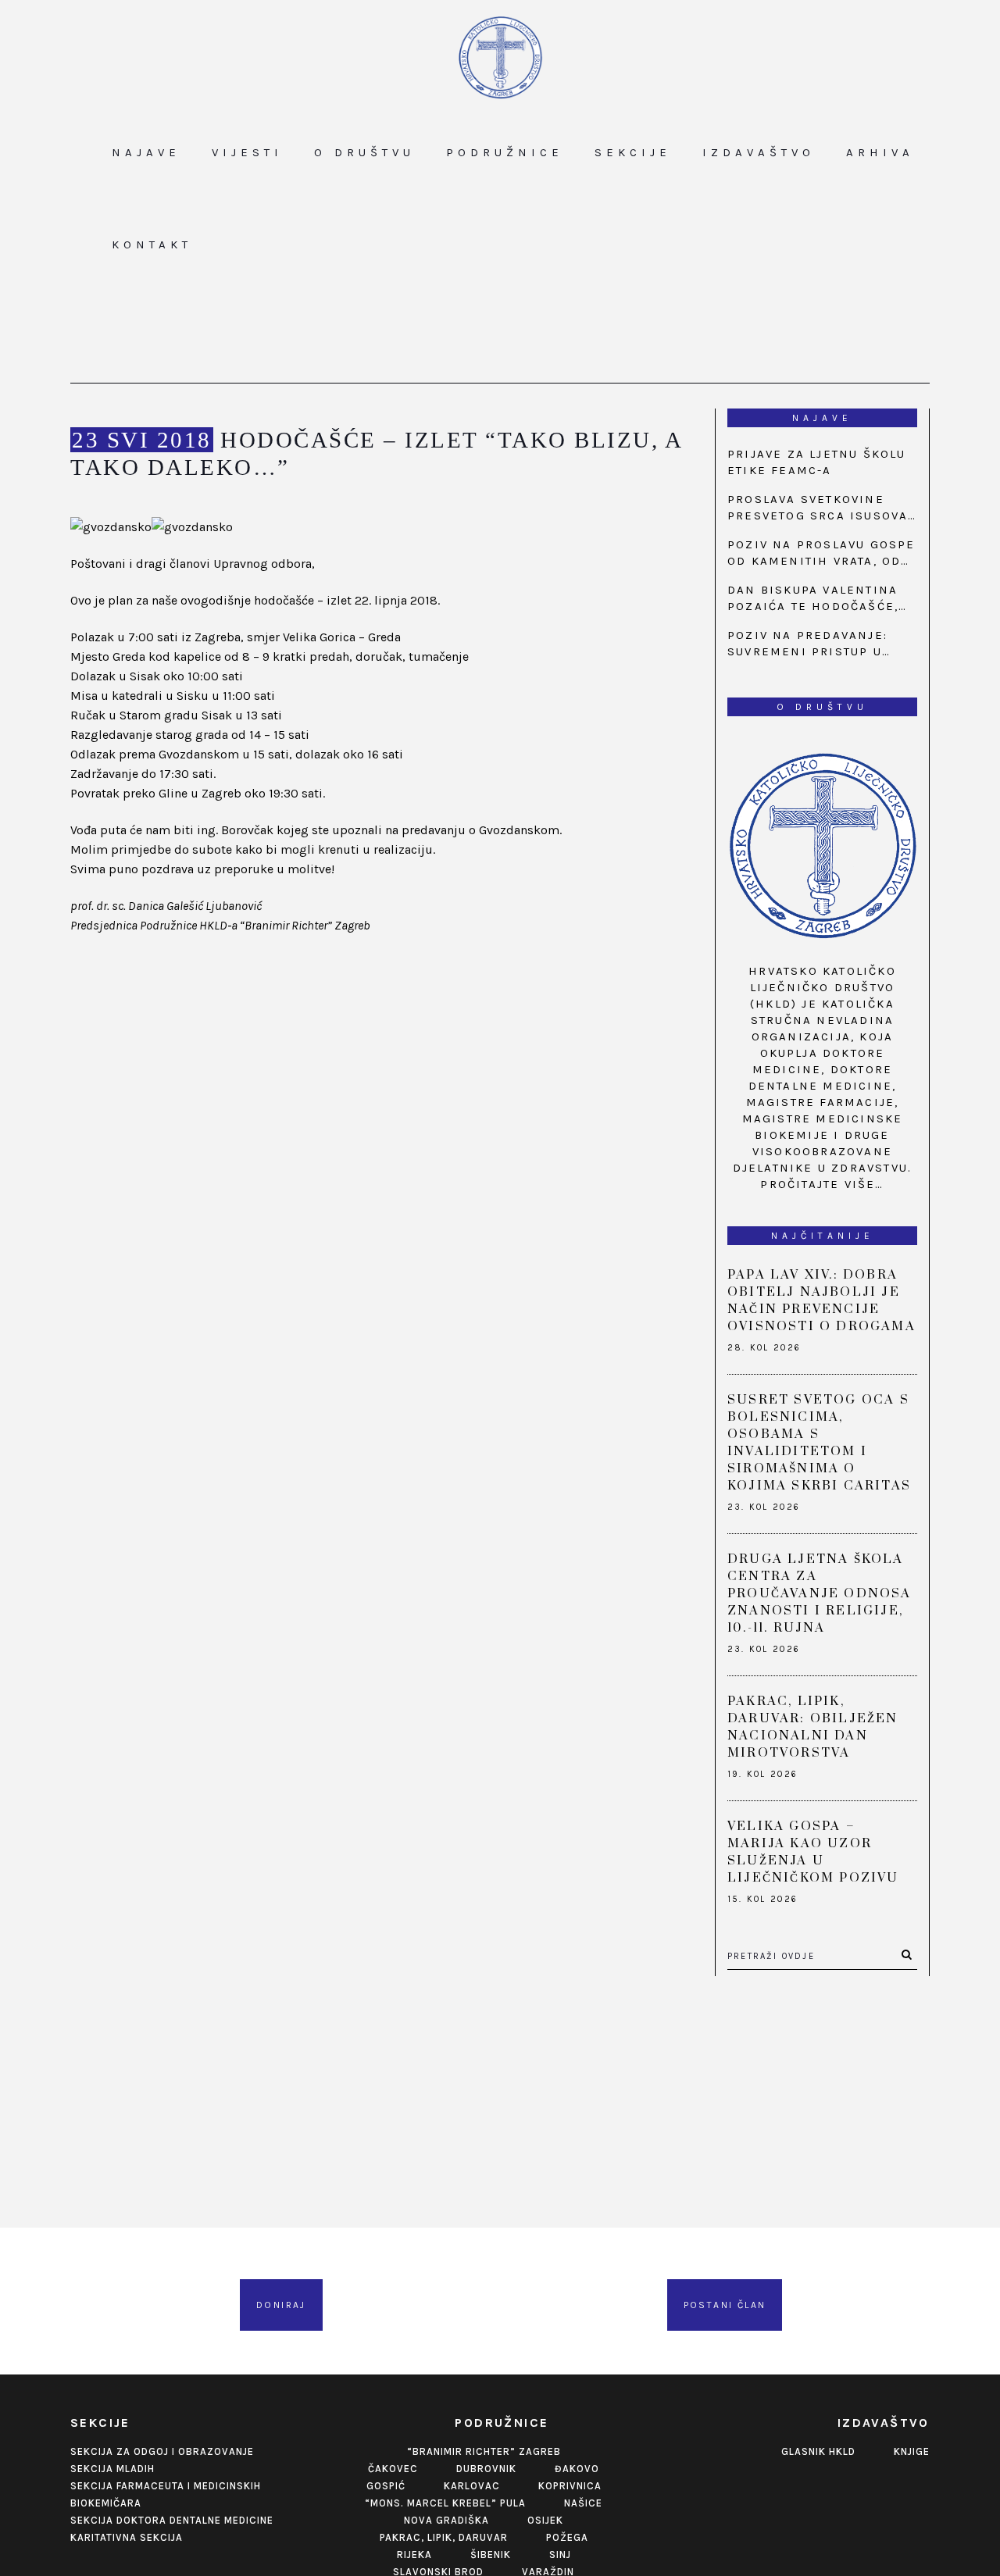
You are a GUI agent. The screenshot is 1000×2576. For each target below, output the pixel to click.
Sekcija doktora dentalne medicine (172, 2520)
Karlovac (472, 2486)
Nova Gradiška (446, 2520)
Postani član (725, 2305)
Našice (583, 2503)
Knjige (912, 2451)
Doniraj (281, 2305)
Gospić (386, 2486)
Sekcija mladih (112, 2469)
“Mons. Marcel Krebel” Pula (445, 2503)
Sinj (560, 2555)
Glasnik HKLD (818, 2451)
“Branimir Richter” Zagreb (484, 2451)
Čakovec (393, 2469)
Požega (567, 2537)
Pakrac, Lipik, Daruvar (444, 2537)
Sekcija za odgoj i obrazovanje (162, 2451)
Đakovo (577, 2469)
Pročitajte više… (822, 1184)
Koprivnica (570, 2486)
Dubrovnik (486, 2469)
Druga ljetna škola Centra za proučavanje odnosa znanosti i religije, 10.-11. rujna (820, 1593)
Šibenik (491, 2555)
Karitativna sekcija (127, 2537)
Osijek (545, 2520)
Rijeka (414, 2555)
